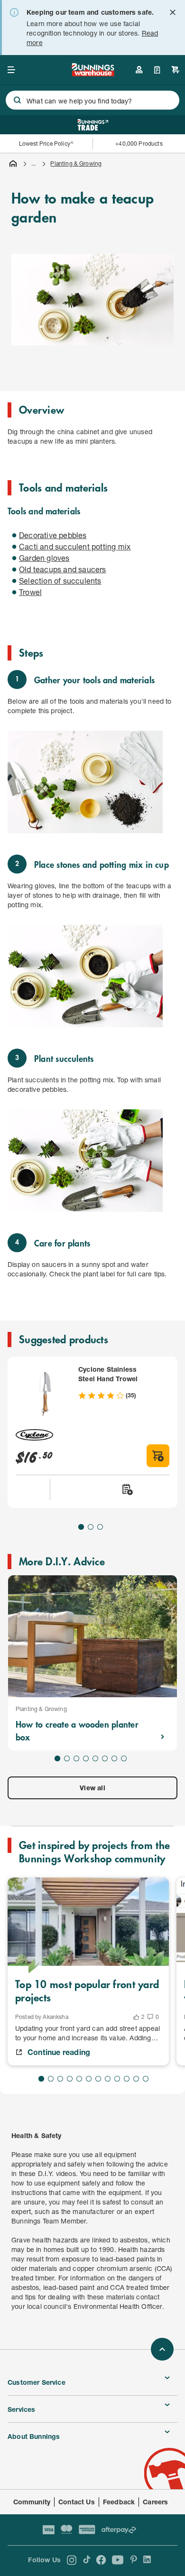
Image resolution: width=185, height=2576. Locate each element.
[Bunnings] (93, 73)
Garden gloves (44, 558)
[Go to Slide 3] (100, 1527)
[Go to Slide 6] (105, 1758)
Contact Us (77, 2502)
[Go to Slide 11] (136, 2079)
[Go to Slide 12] (146, 2079)
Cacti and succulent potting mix (75, 546)
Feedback (119, 2502)
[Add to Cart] (158, 1456)
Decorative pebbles (53, 535)
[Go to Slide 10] (127, 2079)
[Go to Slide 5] (95, 1758)
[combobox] (92, 100)
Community (32, 2502)
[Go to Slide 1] (81, 1527)
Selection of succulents (60, 581)
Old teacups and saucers (63, 569)
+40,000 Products (139, 144)
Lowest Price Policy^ (46, 144)
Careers (155, 2502)
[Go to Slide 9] (117, 2079)
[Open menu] (11, 70)
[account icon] (139, 70)
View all (92, 1788)
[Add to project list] (127, 1489)
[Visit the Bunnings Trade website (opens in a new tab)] (93, 125)
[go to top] (162, 2349)
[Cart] (176, 70)
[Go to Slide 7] (114, 1758)
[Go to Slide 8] (124, 1758)
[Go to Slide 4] (86, 1758)
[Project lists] (157, 70)
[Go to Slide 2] (91, 1527)
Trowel (30, 592)
